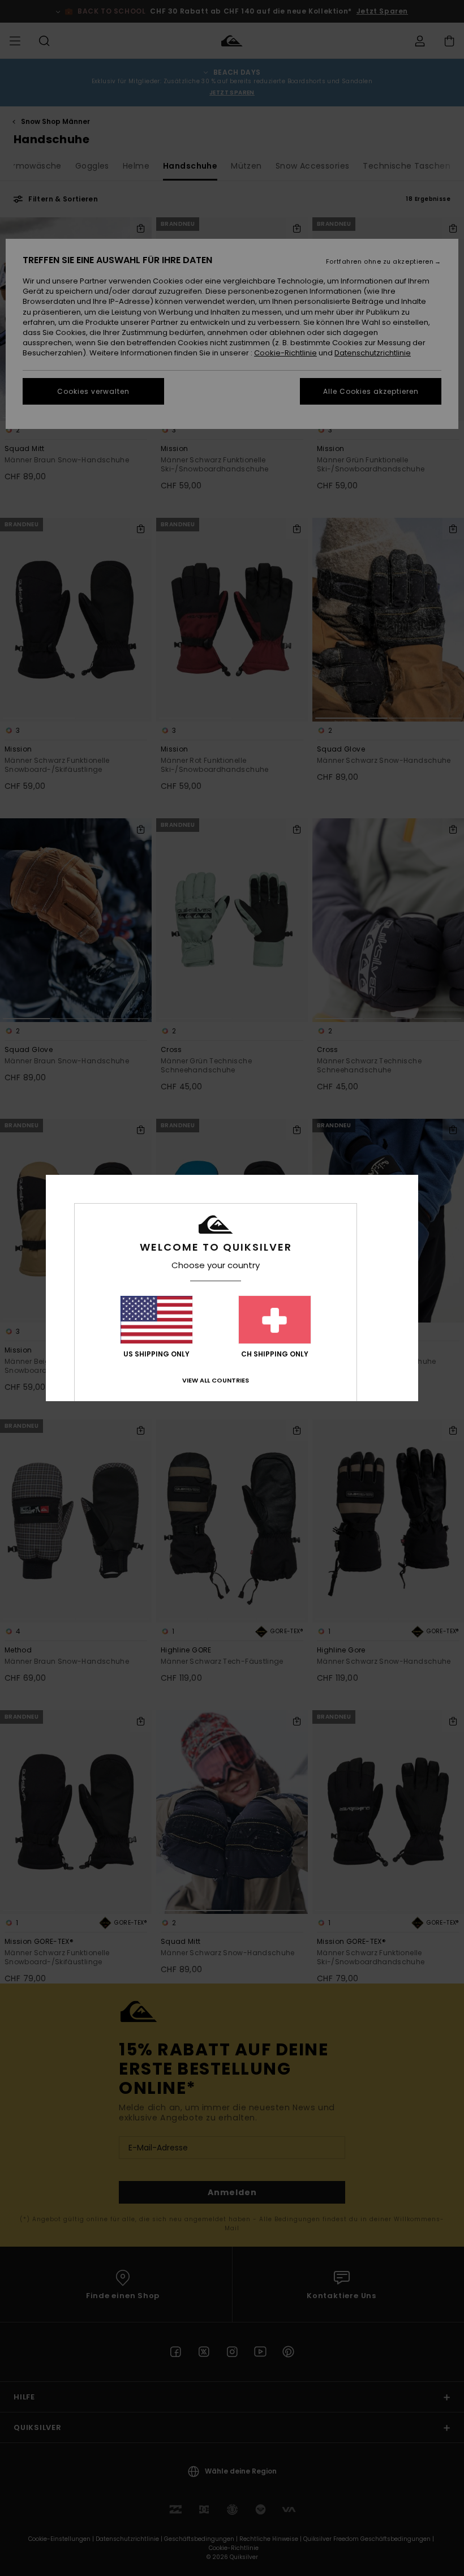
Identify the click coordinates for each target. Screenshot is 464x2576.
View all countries (216, 1380)
